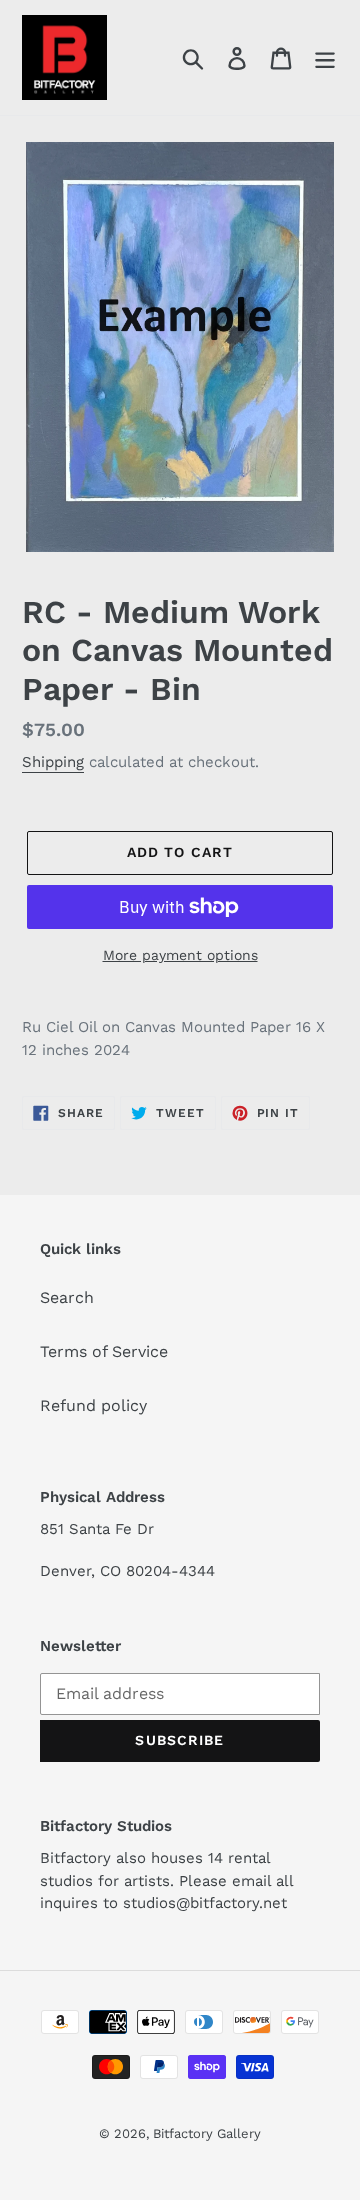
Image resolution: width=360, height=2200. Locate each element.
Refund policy (93, 1405)
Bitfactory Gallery (207, 2133)
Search (67, 1297)
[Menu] (325, 57)
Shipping (53, 762)
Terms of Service (104, 1351)
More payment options (180, 955)
